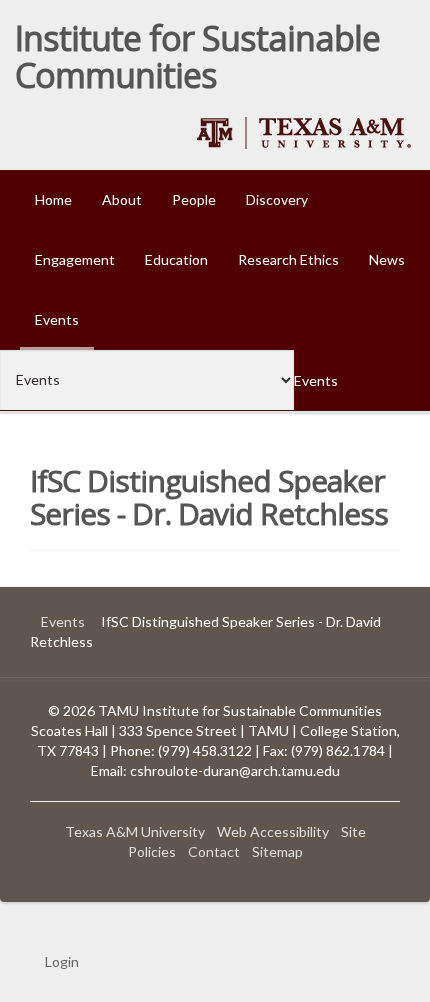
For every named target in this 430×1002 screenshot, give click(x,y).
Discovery (277, 199)
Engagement (75, 259)
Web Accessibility (273, 831)
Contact (214, 851)
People (194, 199)
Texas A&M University (135, 831)
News (387, 259)
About (122, 199)
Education (176, 259)
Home (53, 199)
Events (57, 319)
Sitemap (277, 851)
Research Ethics (288, 259)
